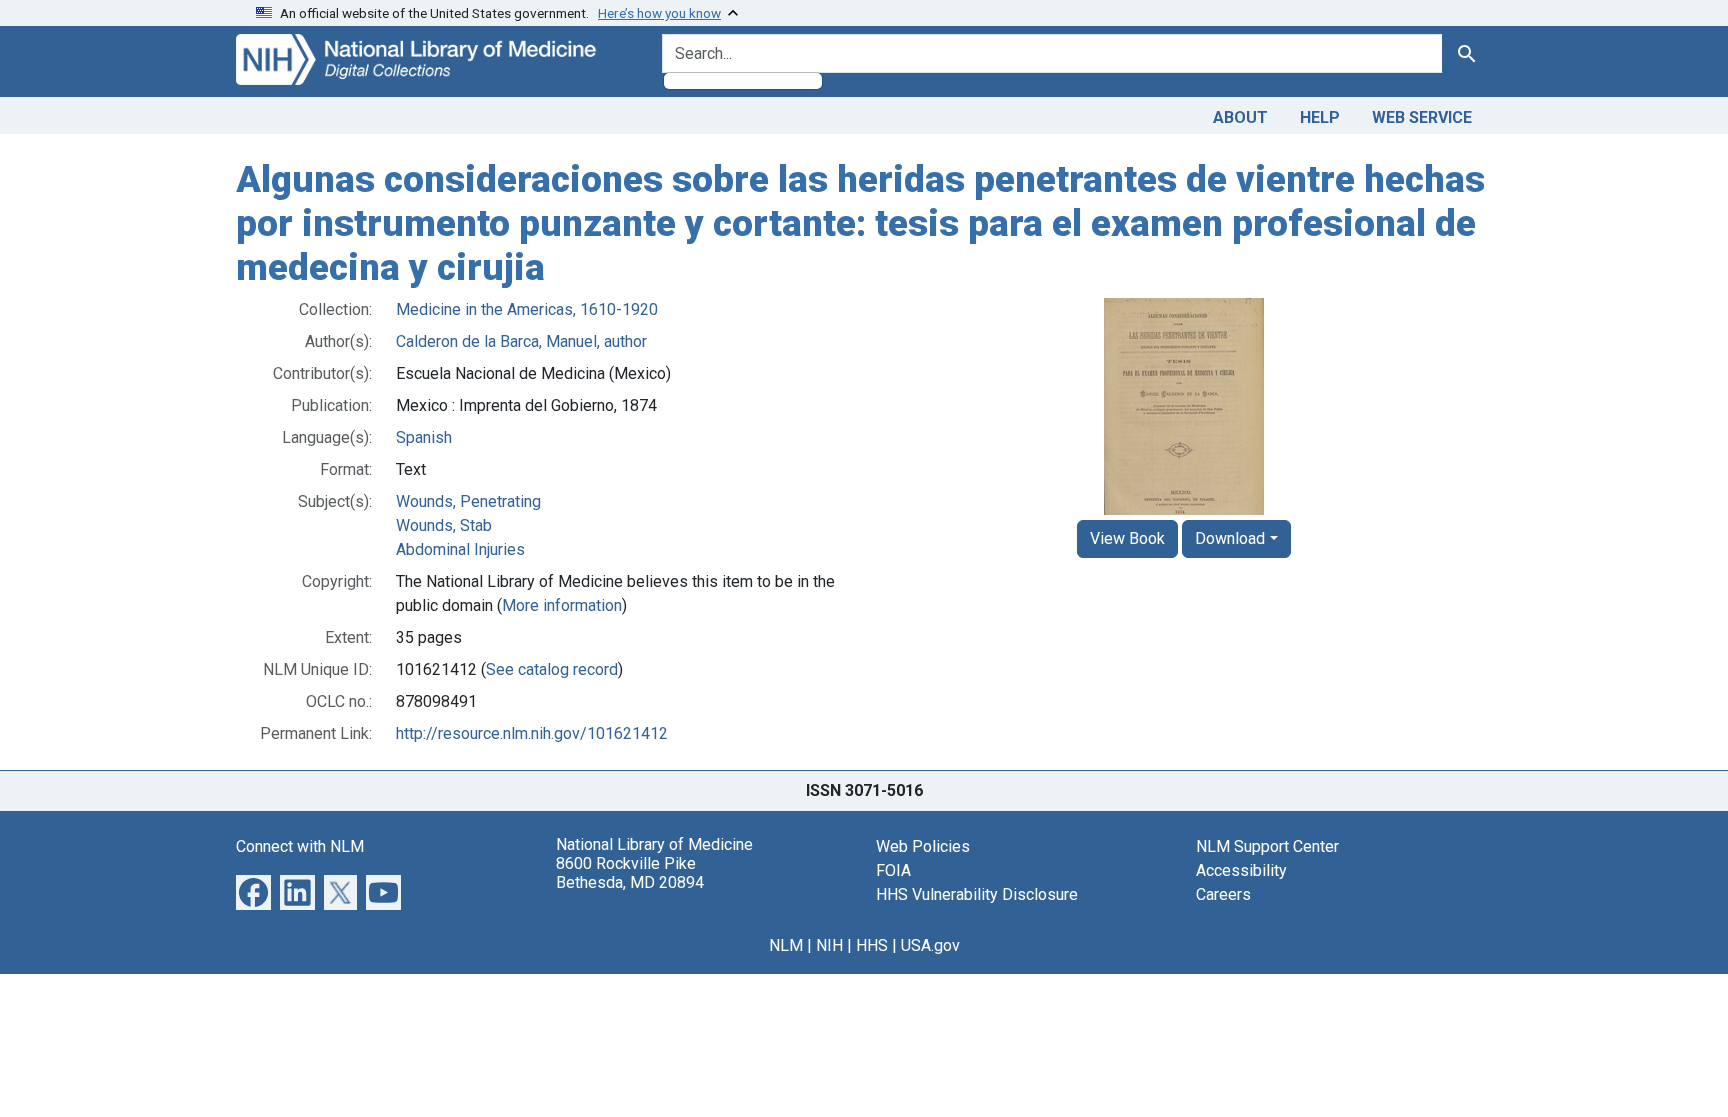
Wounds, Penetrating (468, 501)
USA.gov (930, 945)
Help (1320, 117)
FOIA (893, 870)
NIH (829, 945)
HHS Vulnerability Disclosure (977, 894)
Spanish (424, 437)
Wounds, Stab (444, 525)
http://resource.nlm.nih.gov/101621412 (532, 733)
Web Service (1422, 117)
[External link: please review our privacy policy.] (253, 891)
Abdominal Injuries (460, 549)
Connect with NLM (300, 846)
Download (1230, 538)
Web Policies (923, 846)
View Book (1127, 538)
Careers (1223, 894)
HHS (872, 945)
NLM (786, 945)
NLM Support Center (1267, 846)
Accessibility (1241, 870)
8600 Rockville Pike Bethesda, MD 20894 (630, 873)
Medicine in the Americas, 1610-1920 (527, 309)
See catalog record (552, 669)
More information (562, 605)
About (1240, 117)
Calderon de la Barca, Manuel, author (521, 341)
